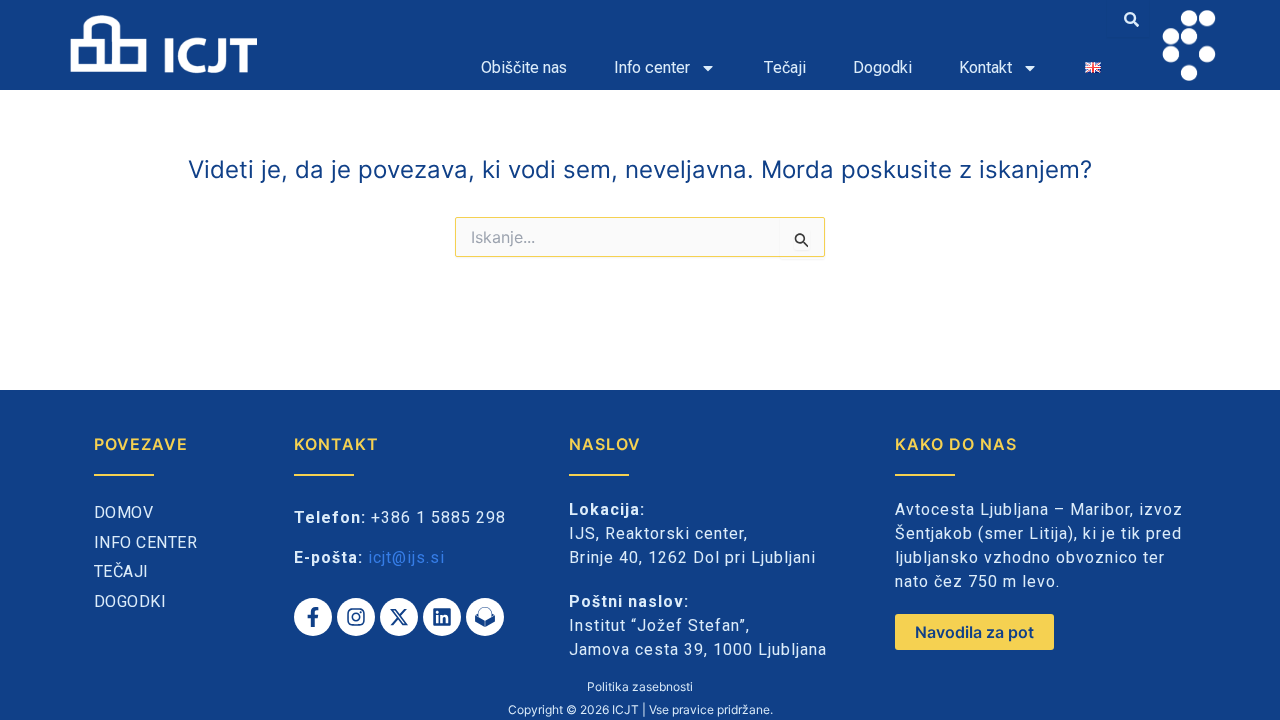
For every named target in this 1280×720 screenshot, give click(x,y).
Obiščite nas (524, 67)
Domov (124, 512)
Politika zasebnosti (640, 686)
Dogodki (882, 67)
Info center (652, 67)
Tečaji (784, 67)
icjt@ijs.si (406, 557)
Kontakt (985, 67)
